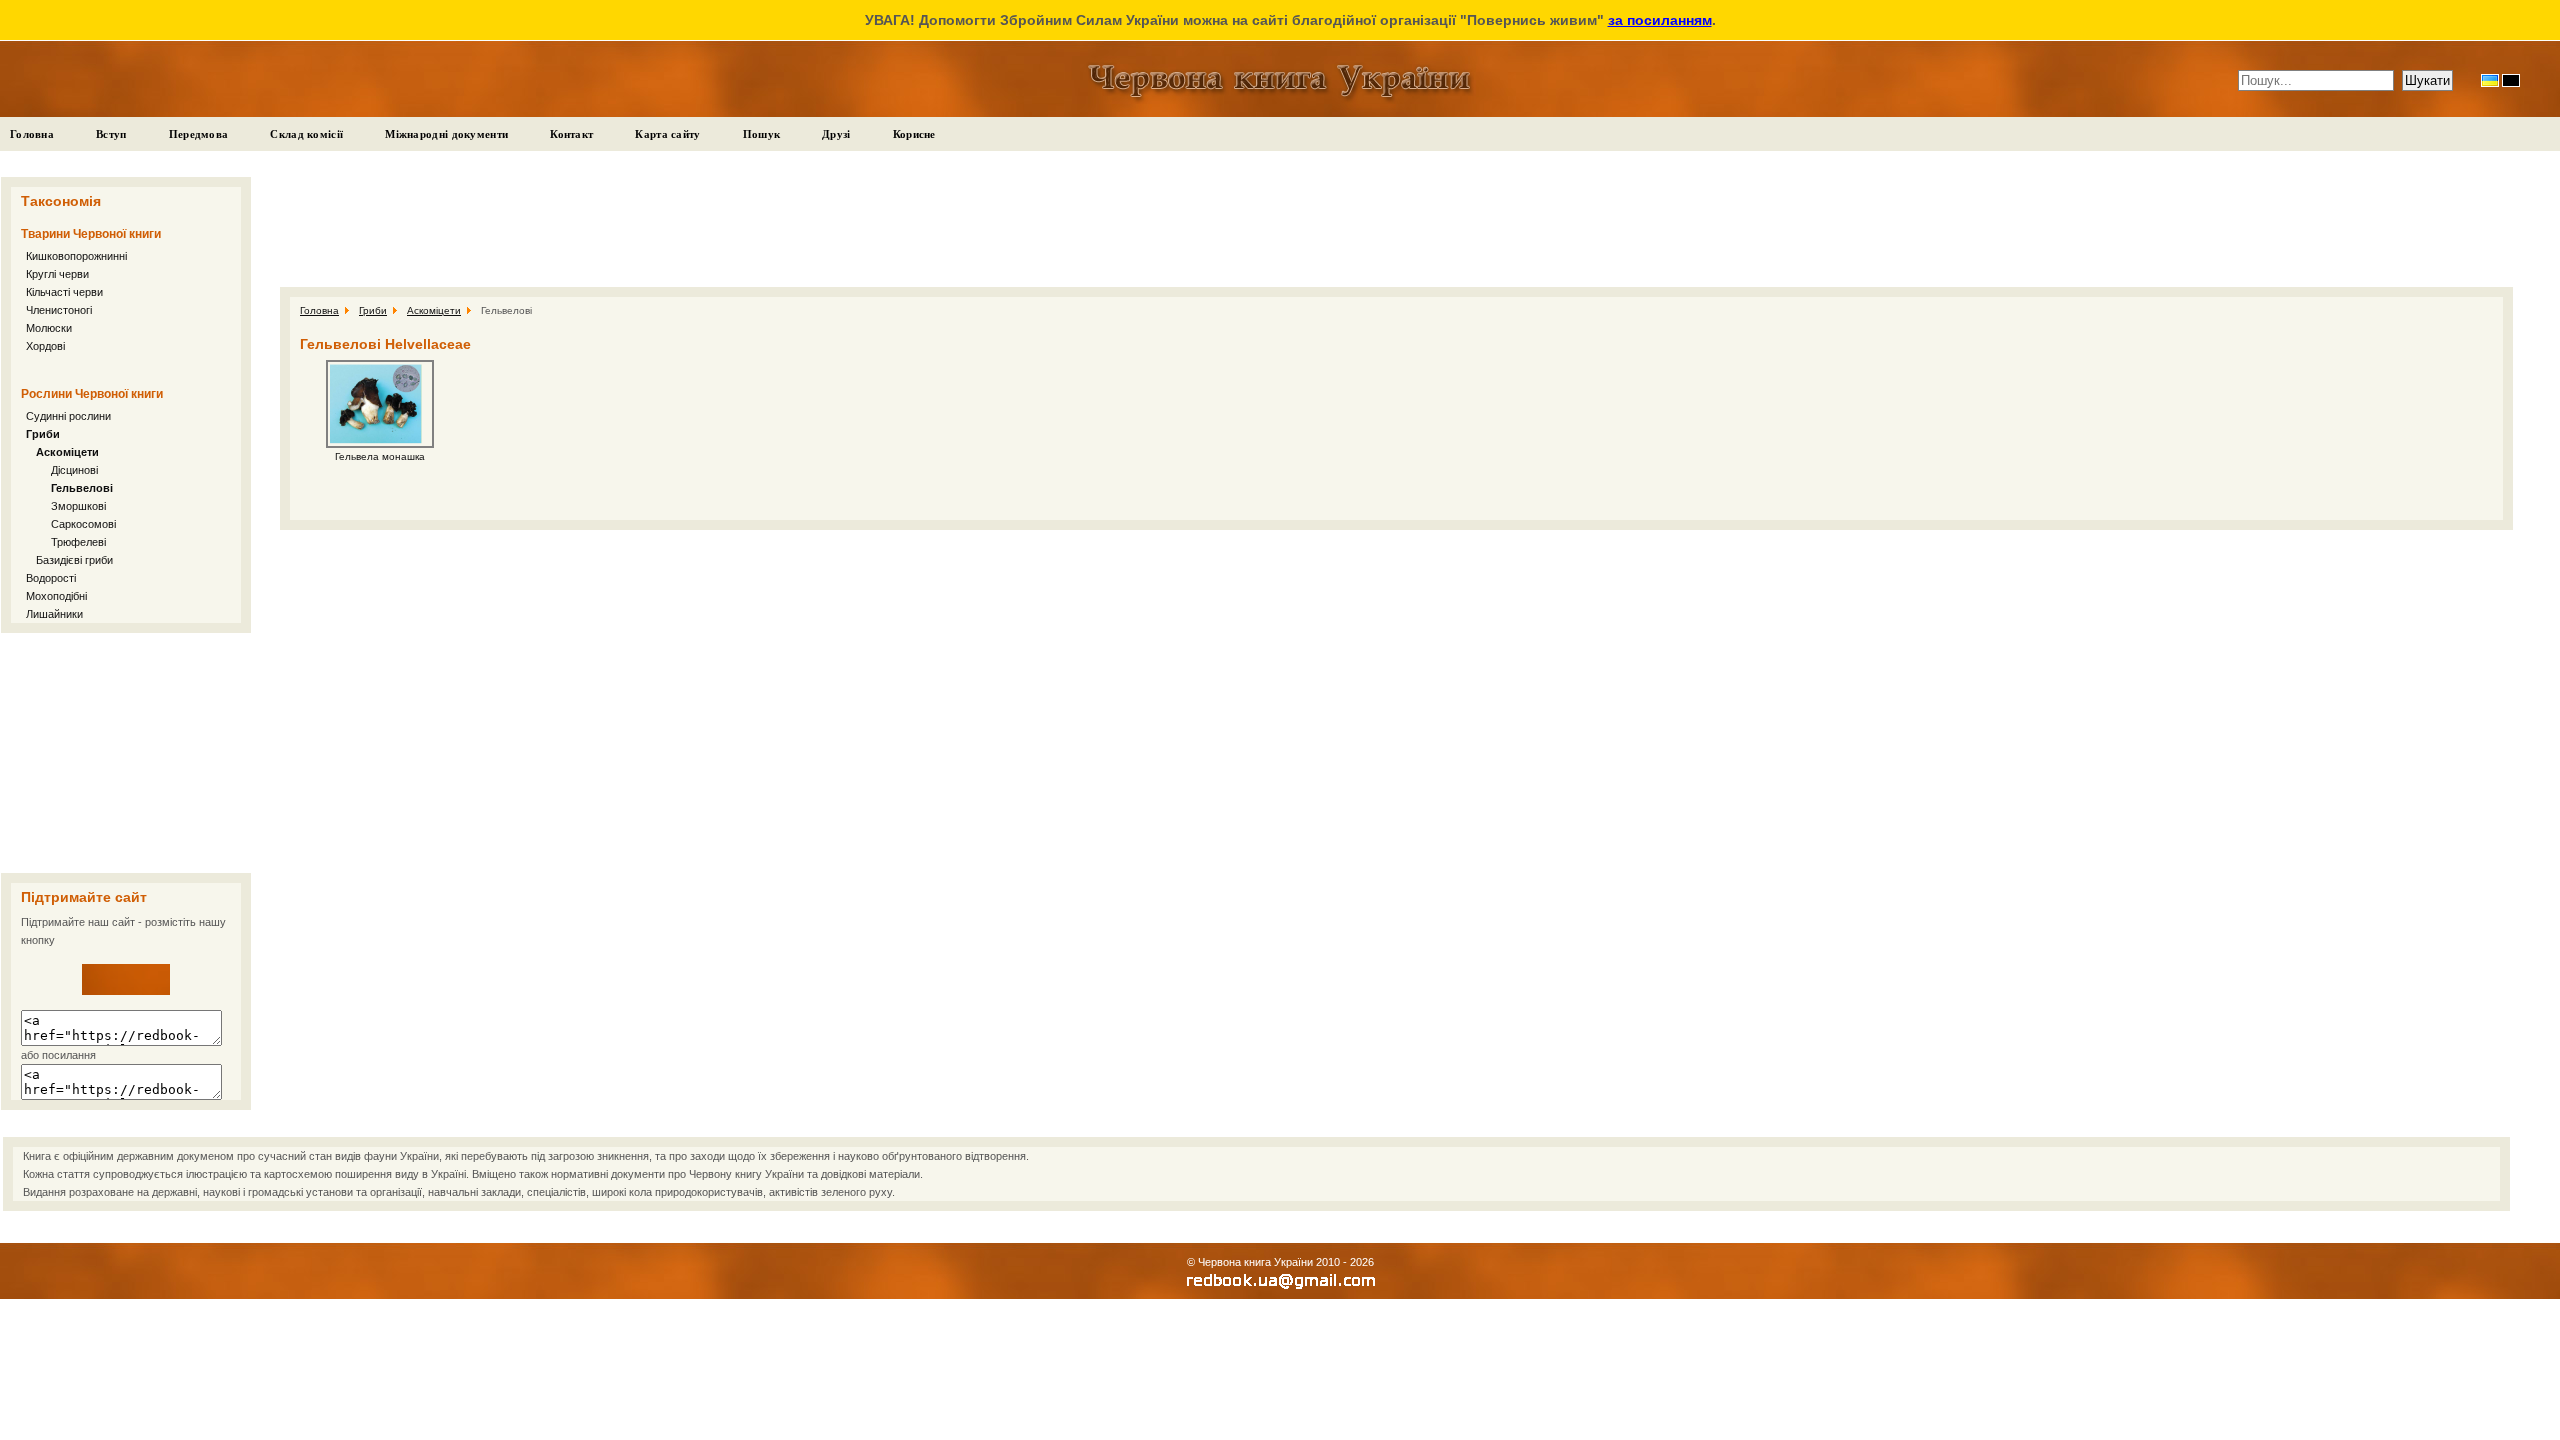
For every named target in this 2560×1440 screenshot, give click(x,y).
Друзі (836, 134)
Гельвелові (82, 488)
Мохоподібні (56, 596)
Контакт (571, 134)
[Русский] (2511, 80)
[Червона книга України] (126, 991)
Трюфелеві (78, 542)
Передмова (199, 134)
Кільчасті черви (64, 292)
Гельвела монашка (380, 456)
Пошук (762, 134)
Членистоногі (59, 310)
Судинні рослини (68, 416)
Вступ (111, 134)
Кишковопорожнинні (76, 256)
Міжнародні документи (446, 134)
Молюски (49, 328)
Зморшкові (78, 506)
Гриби (43, 434)
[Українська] (2490, 80)
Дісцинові (74, 470)
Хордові (45, 346)
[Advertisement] (126, 753)
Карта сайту (667, 134)
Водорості (51, 578)
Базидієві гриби (74, 560)
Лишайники (54, 614)
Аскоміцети (67, 452)
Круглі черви (57, 274)
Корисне (914, 134)
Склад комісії (306, 134)
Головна (32, 134)
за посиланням (1660, 20)
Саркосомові (83, 524)
